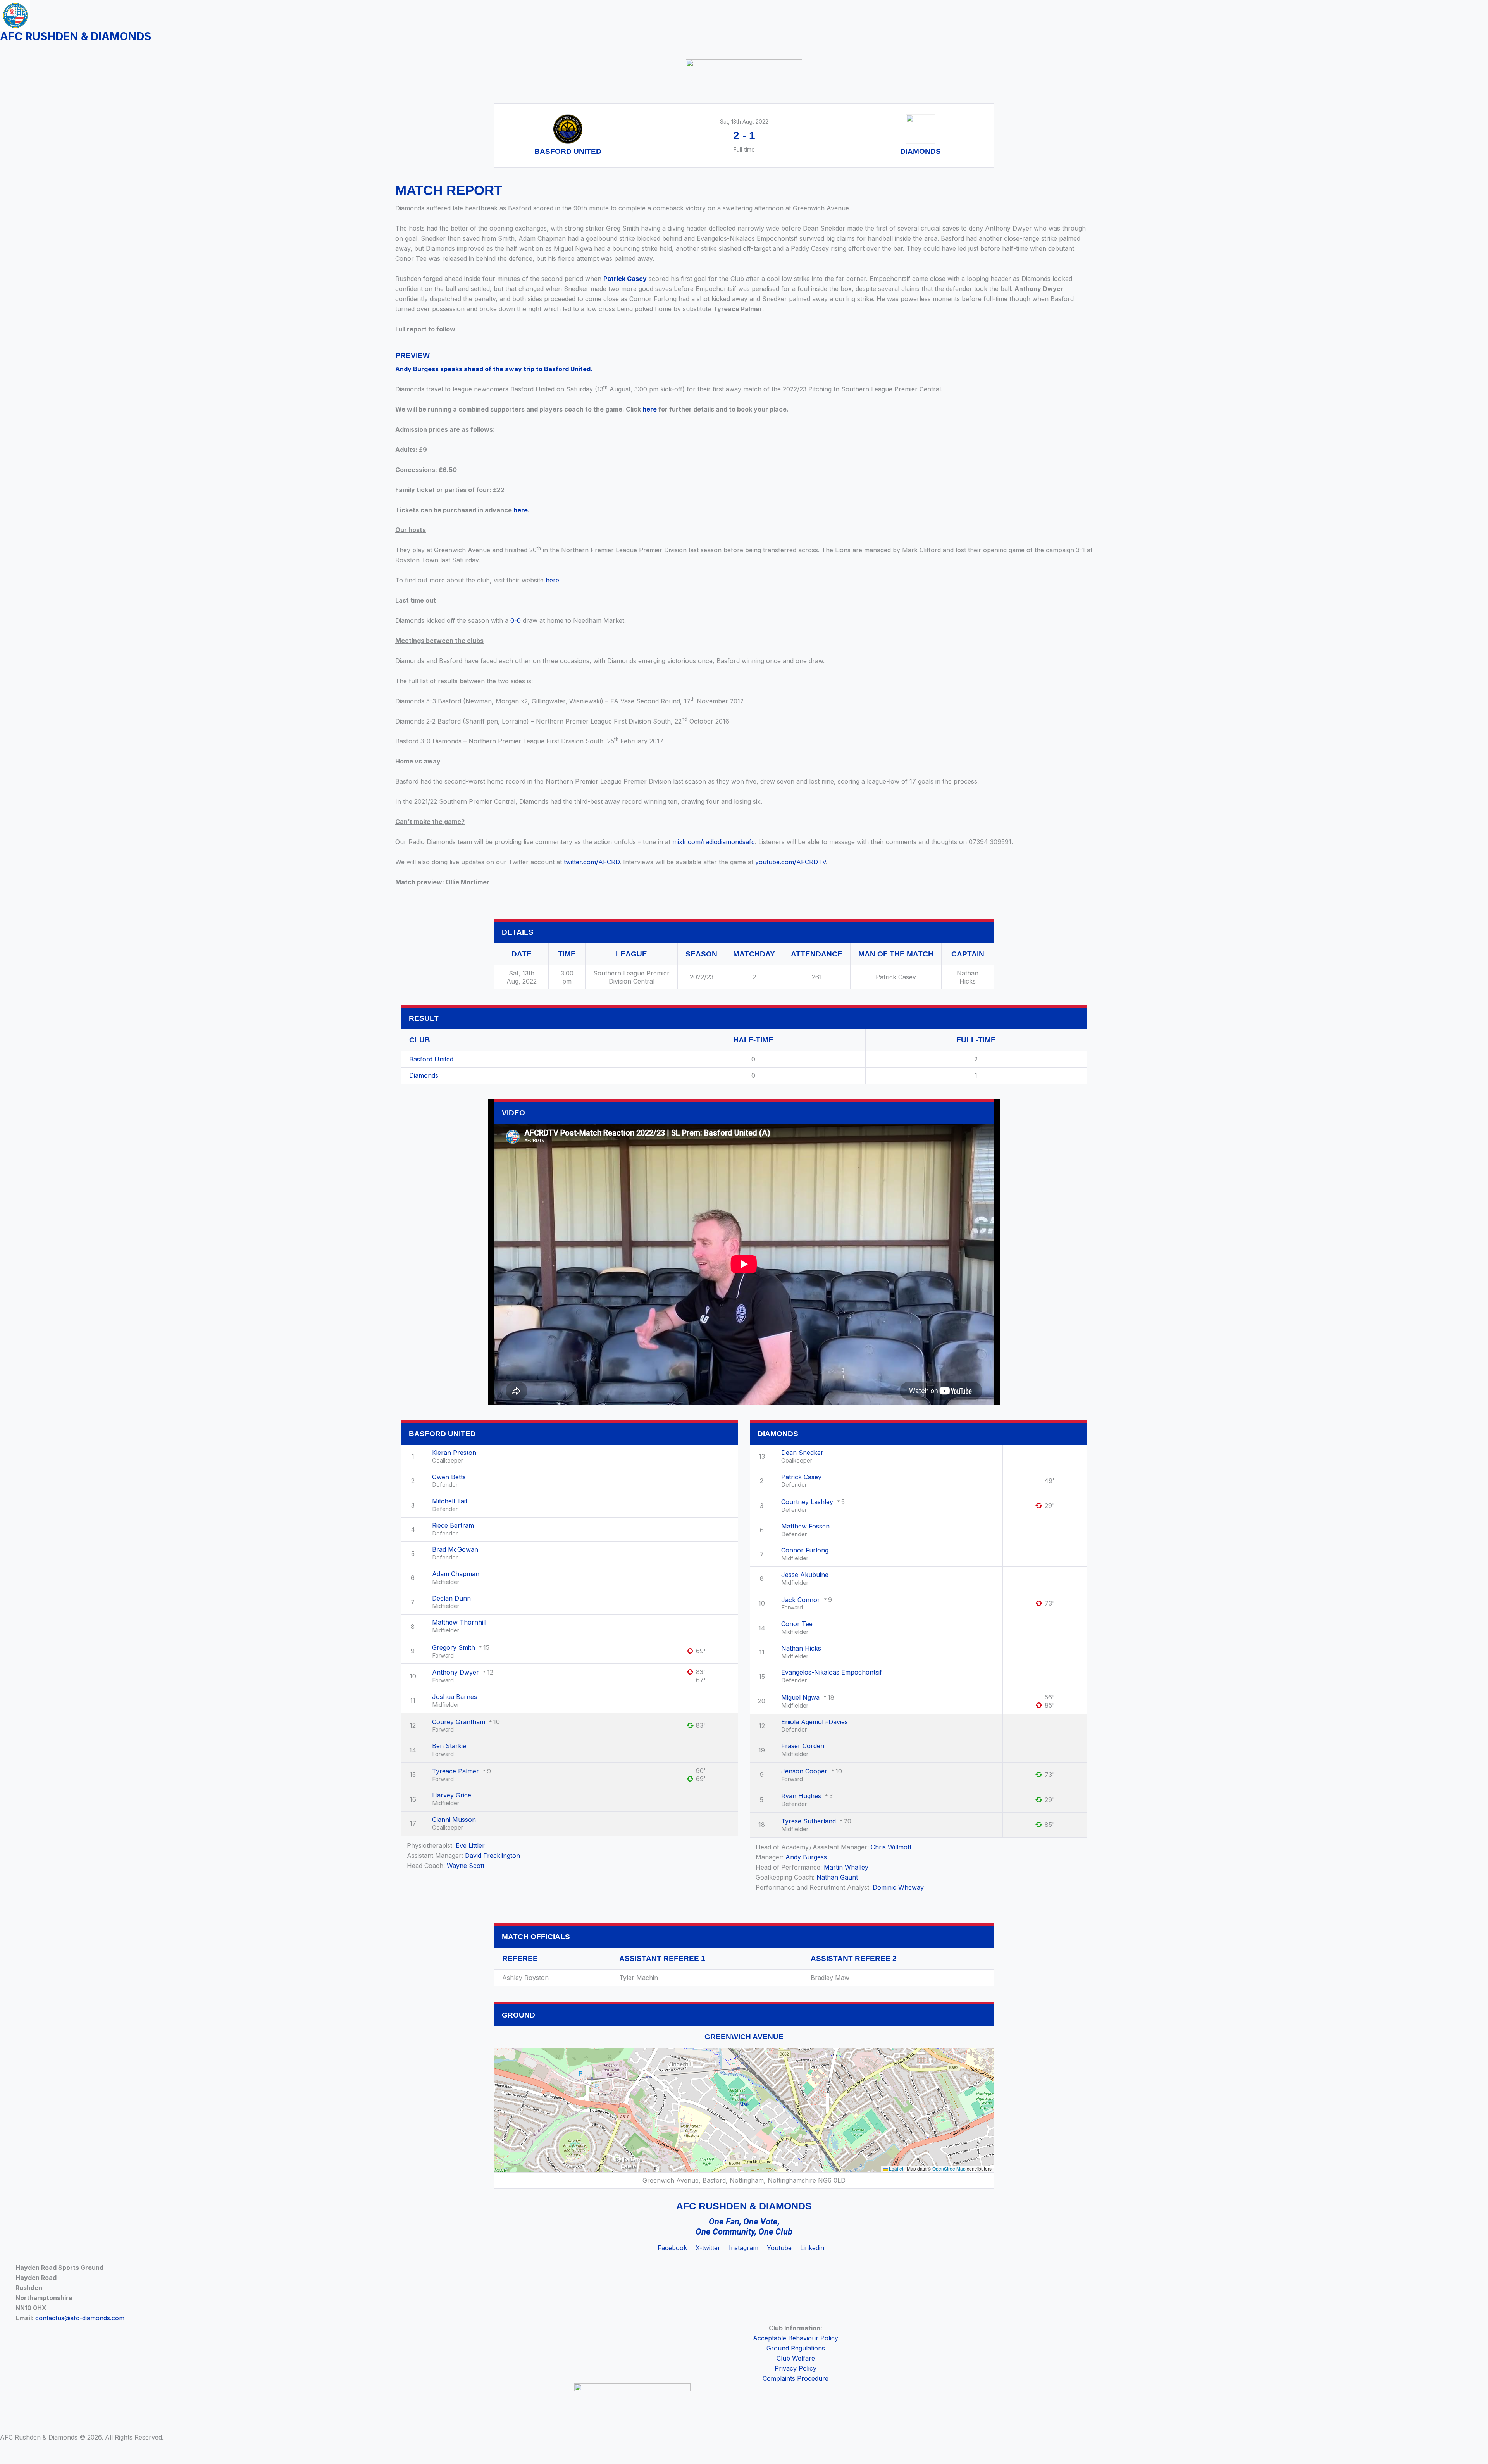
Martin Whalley (846, 1867)
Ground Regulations (796, 2348)
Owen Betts (449, 1477)
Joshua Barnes (455, 1697)
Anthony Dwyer (456, 1672)
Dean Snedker (802, 1453)
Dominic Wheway (898, 1887)
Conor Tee (797, 1624)
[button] (744, 2102)
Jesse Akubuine (805, 1575)
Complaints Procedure (796, 2378)
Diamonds (424, 1075)
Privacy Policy (796, 2368)
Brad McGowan (455, 1549)
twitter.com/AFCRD (592, 862)
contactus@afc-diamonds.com (80, 2318)
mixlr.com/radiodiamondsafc (714, 842)
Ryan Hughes (801, 1796)
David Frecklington (493, 1856)
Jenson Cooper (804, 1771)
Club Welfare (796, 2358)
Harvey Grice (452, 1795)
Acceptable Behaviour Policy (796, 2338)
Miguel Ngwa (800, 1697)
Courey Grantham (459, 1722)
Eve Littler (470, 1845)
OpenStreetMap (949, 2168)
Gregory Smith (454, 1647)
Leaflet (896, 2168)
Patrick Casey (625, 279)
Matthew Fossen (805, 1526)
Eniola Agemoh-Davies (815, 1722)
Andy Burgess (806, 1857)
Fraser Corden (803, 1746)
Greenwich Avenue (744, 2037)
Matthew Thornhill (459, 1622)
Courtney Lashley (807, 1502)
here (650, 409)
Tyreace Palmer (456, 1771)
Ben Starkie (449, 1746)
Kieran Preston (454, 1453)
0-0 (516, 620)
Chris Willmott (891, 1847)
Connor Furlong (805, 1550)
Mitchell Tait (450, 1501)
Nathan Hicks (801, 1648)
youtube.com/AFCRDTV (790, 862)
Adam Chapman (456, 1574)
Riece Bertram (453, 1525)
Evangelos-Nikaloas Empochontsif (832, 1672)
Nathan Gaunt (837, 1877)
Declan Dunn (451, 1598)
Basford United (431, 1059)
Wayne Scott (466, 1866)
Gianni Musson (454, 1820)
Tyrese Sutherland (809, 1821)
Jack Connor (801, 1600)
